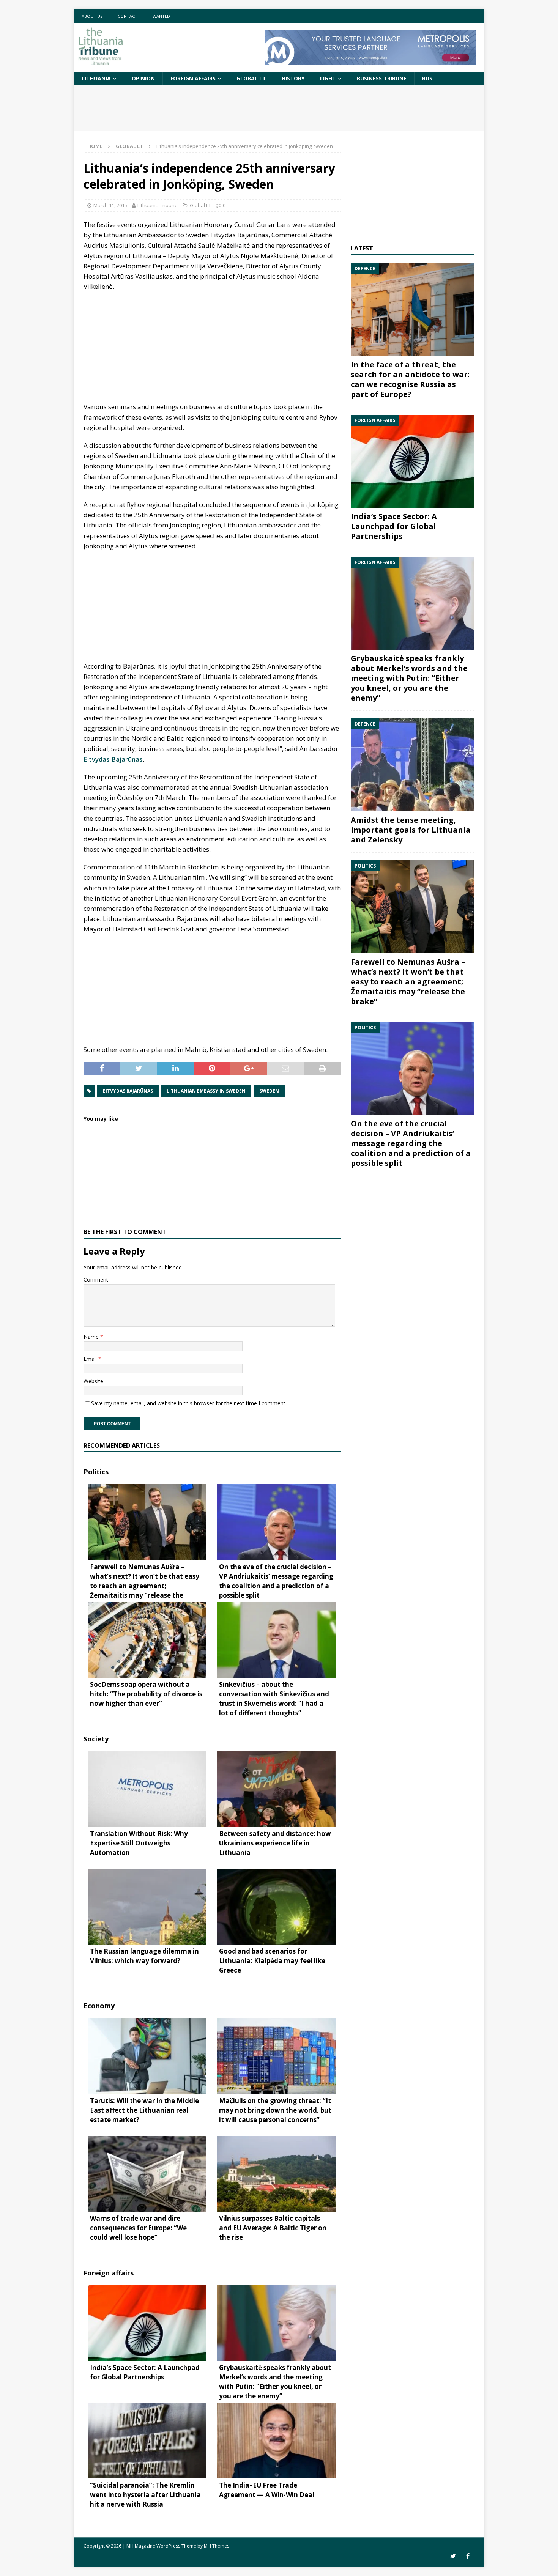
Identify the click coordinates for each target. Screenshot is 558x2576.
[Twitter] (453, 2556)
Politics (96, 1472)
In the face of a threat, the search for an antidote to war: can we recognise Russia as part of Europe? (410, 379)
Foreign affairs (193, 78)
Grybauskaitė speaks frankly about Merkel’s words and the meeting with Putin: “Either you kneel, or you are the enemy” (409, 678)
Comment (96, 1279)
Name (92, 1337)
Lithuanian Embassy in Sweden (206, 1091)
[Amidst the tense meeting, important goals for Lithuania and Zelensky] (413, 765)
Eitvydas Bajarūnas (113, 759)
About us (92, 16)
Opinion (143, 78)
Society (96, 1739)
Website (93, 1381)
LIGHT (328, 78)
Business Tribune (382, 78)
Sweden (269, 1091)
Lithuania (96, 78)
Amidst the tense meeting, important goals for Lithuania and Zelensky (411, 830)
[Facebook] (468, 2556)
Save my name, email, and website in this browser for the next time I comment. (189, 1403)
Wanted (161, 16)
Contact (128, 16)
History (293, 78)
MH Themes (217, 2546)
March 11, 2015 (110, 205)
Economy (99, 2006)
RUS (427, 78)
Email (91, 1359)
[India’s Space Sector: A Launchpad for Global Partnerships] (413, 461)
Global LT (251, 78)
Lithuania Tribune (158, 205)
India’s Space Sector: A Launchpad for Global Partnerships (394, 526)
